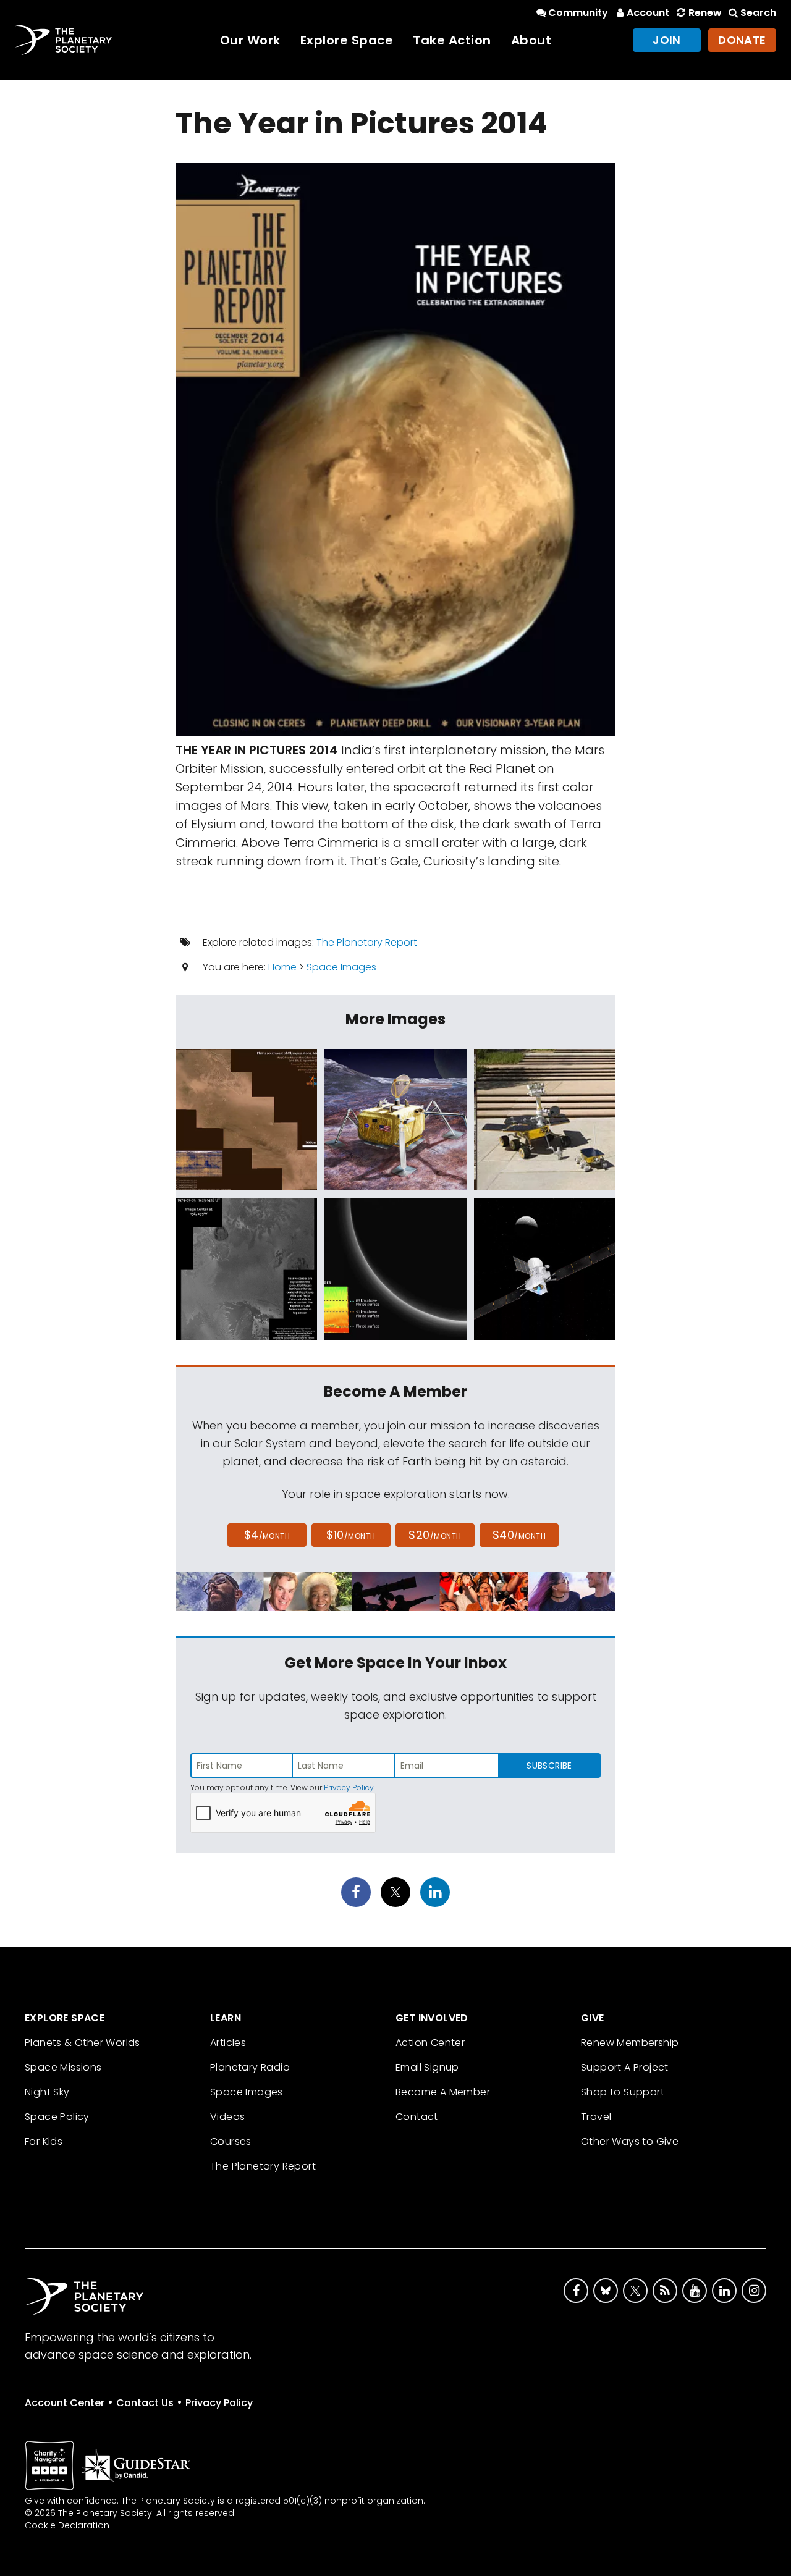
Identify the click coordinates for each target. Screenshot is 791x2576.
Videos (227, 2117)
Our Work (250, 40)
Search (758, 13)
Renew (705, 13)
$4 (267, 1535)
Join (667, 40)
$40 (519, 1535)
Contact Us (145, 2403)
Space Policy (57, 2117)
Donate (742, 40)
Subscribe (549, 1766)
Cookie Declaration (67, 2525)
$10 (351, 1535)
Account (648, 13)
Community (578, 13)
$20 (435, 1535)
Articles (228, 2043)
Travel (596, 2117)
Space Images (341, 967)
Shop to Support (623, 2092)
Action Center (430, 2043)
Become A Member (443, 2092)
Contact (417, 2117)
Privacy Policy (349, 1787)
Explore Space (347, 40)
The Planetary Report (367, 942)
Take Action (452, 40)
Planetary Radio (250, 2067)
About (531, 40)
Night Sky (47, 2092)
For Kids (44, 2141)
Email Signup (427, 2067)
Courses (231, 2141)
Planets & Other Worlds (82, 2043)
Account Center (65, 2403)
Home (282, 967)
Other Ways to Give (630, 2141)
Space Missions (63, 2067)
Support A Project (625, 2067)
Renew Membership (630, 2043)
